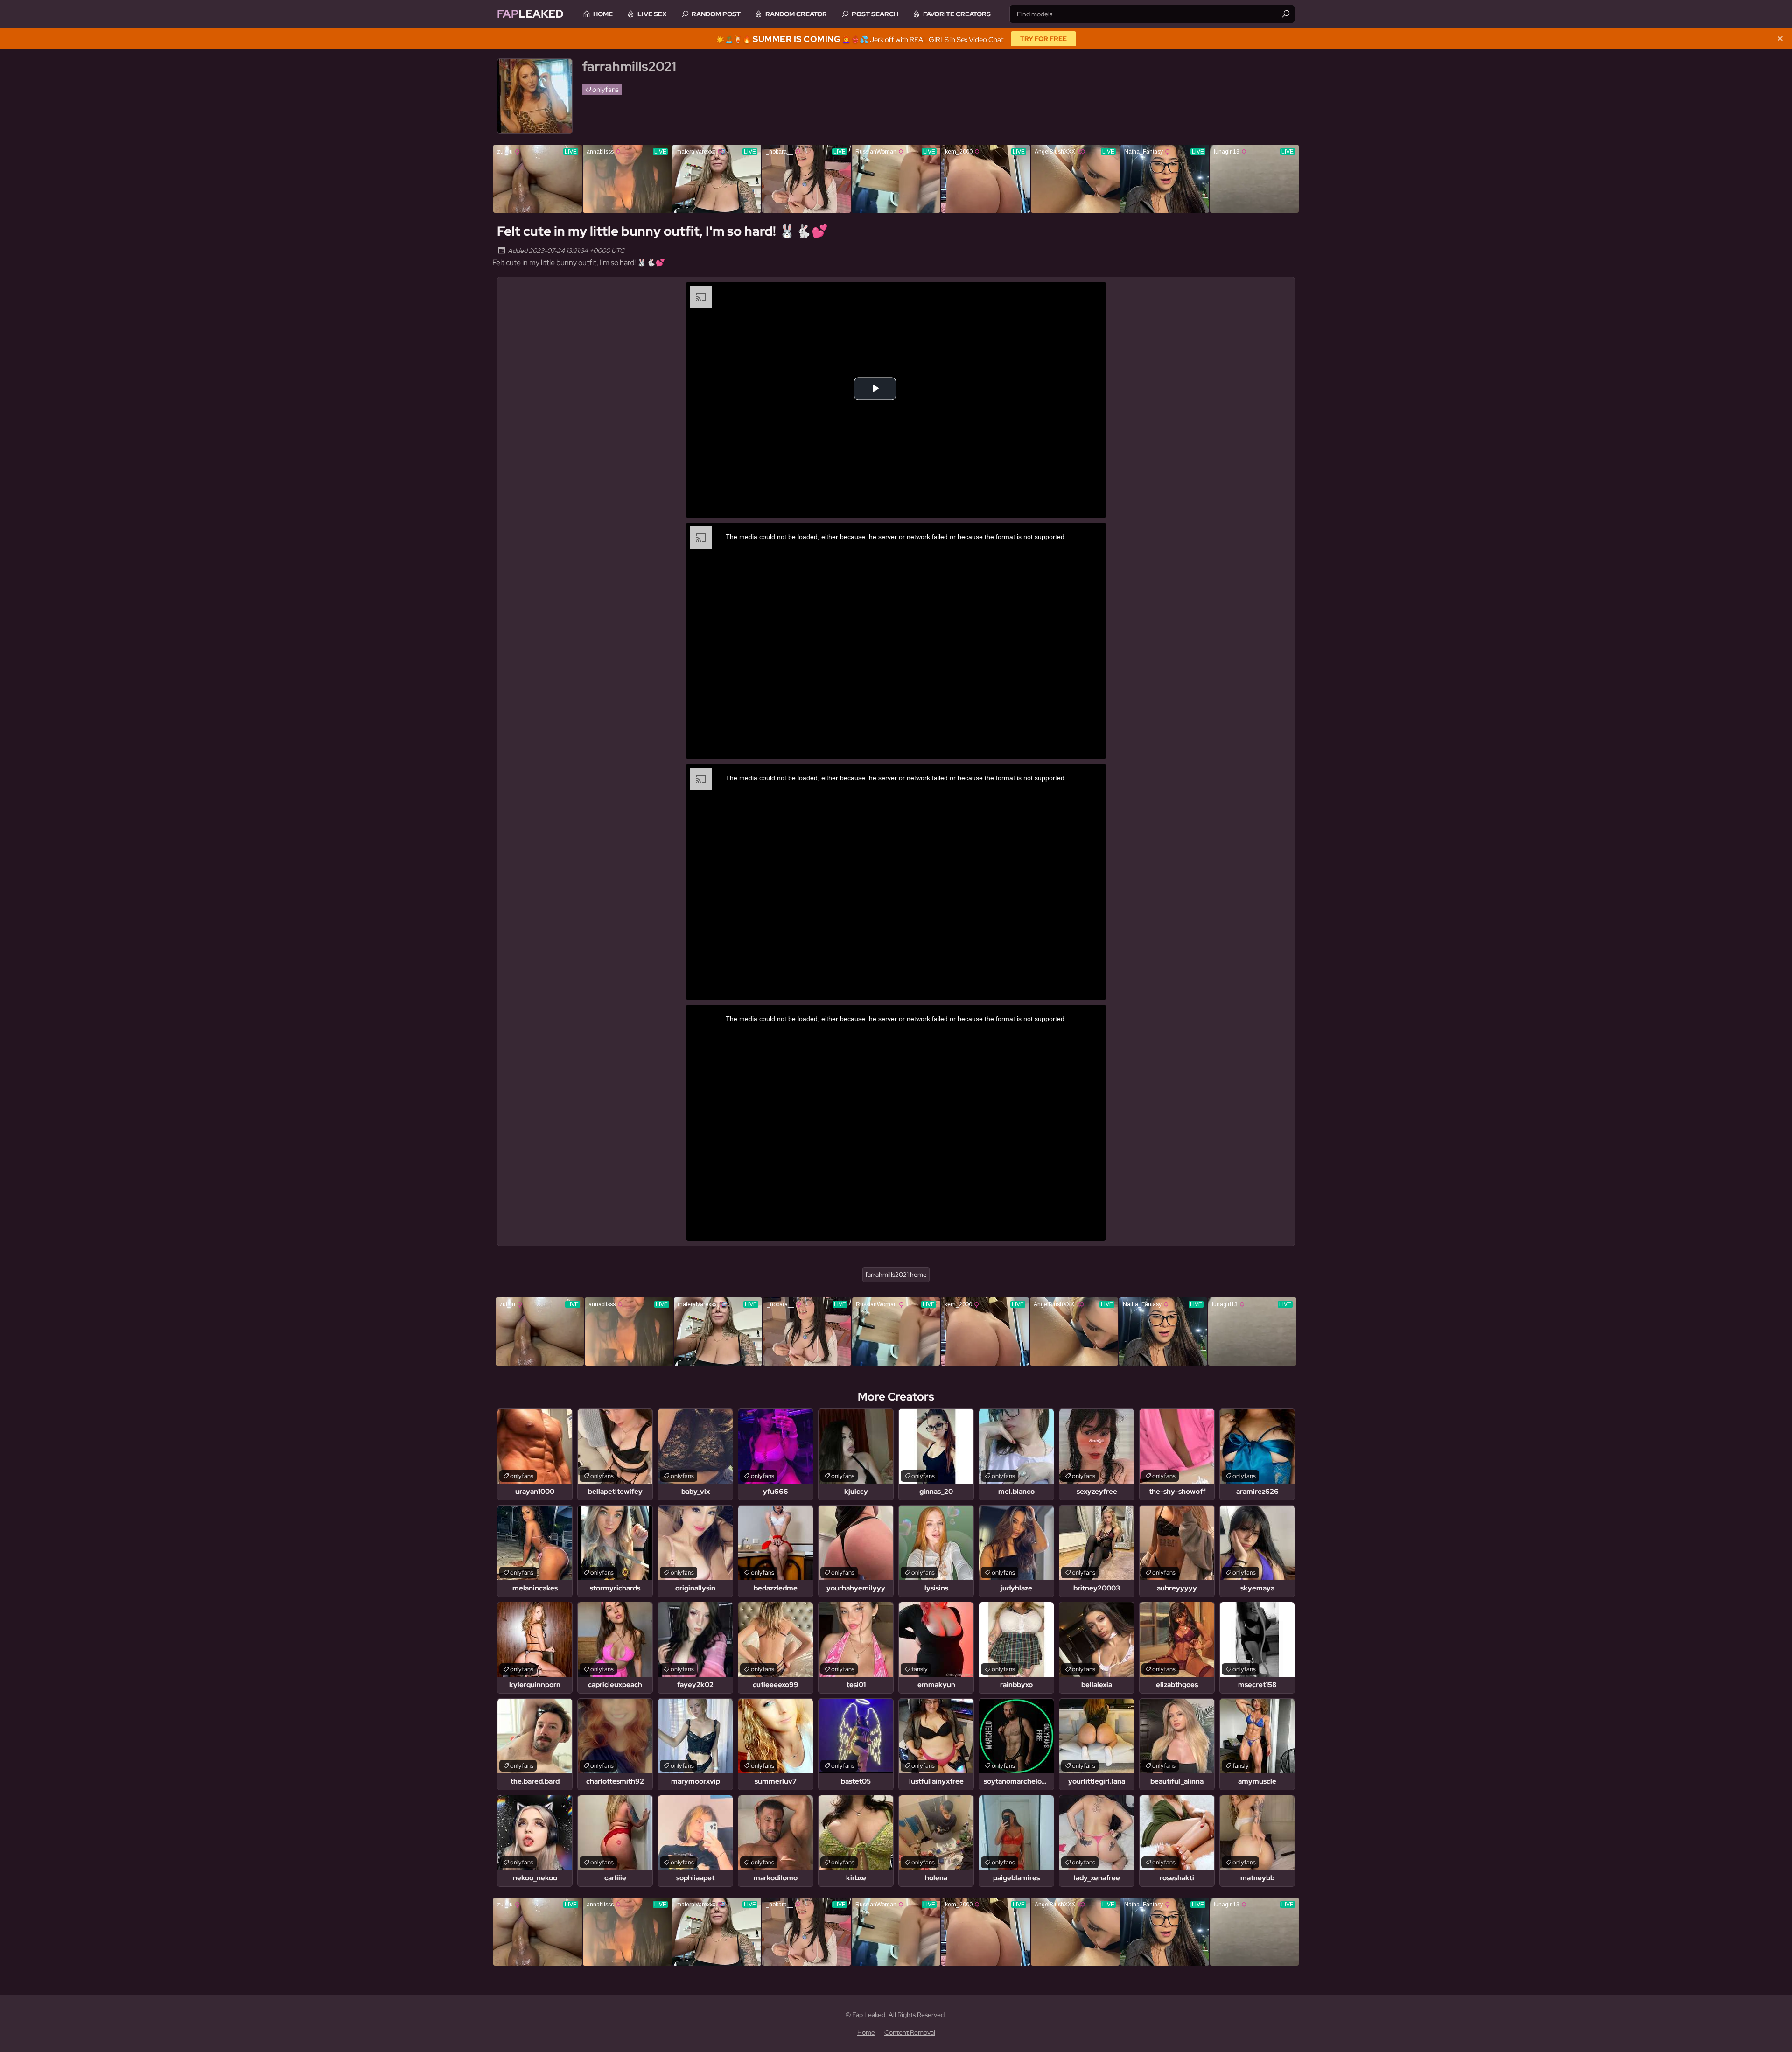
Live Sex (652, 14)
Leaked (530, 14)
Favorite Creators (957, 14)
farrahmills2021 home (896, 1275)
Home (603, 14)
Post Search (875, 14)
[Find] (1286, 14)
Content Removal (910, 2032)
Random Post (716, 14)
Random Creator (796, 14)
